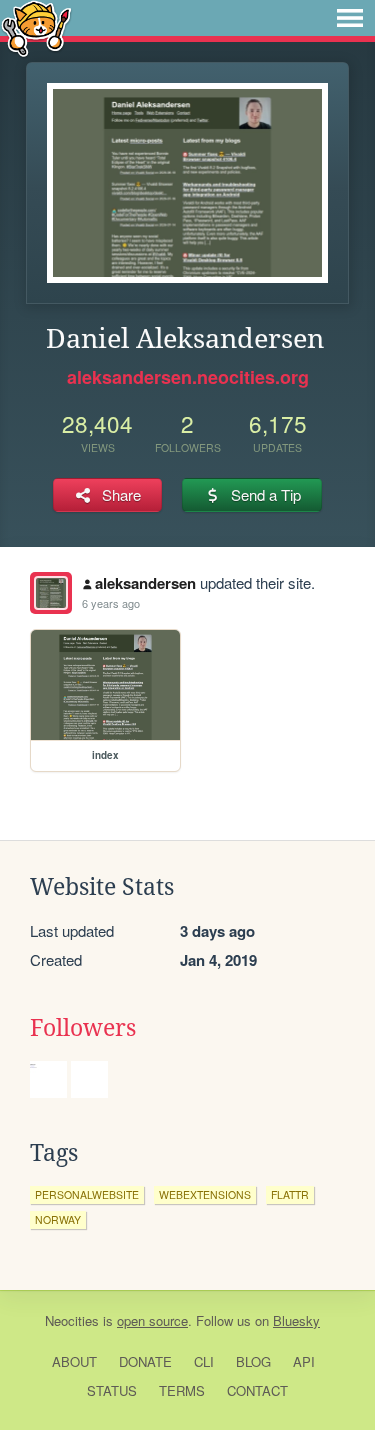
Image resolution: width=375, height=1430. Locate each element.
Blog (253, 1361)
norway (58, 1219)
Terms (182, 1390)
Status (112, 1390)
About (74, 1361)
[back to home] (36, 27)
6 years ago (111, 603)
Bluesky (296, 1320)
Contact (257, 1390)
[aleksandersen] (51, 593)
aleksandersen (145, 583)
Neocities (72, 1320)
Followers (83, 1028)
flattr (290, 1194)
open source (152, 1320)
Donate (145, 1361)
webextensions (205, 1194)
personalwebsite (87, 1194)
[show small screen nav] (350, 18)
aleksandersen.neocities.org (188, 377)
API (304, 1361)
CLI (204, 1361)
